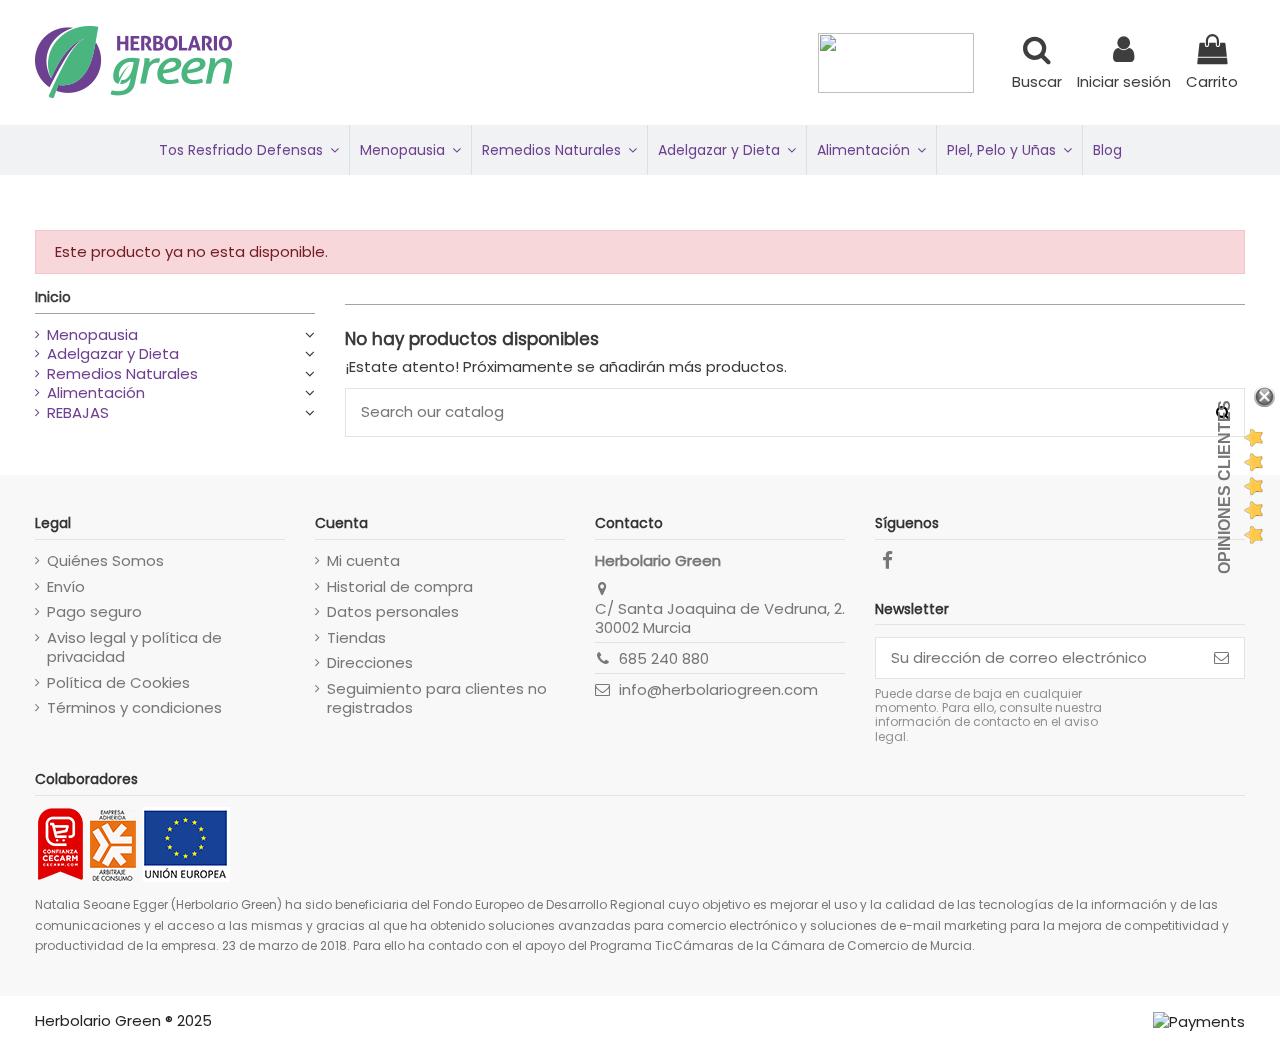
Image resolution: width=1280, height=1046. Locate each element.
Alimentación (96, 393)
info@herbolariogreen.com (718, 689)
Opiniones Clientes (1224, 487)
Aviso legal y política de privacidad (134, 647)
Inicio (53, 297)
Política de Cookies (118, 683)
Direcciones (370, 663)
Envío (66, 587)
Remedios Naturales (122, 374)
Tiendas (356, 638)
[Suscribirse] (1221, 658)
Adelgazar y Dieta (113, 354)
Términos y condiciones (134, 708)
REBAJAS (78, 413)
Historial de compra (400, 587)
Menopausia (92, 335)
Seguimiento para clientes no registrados (437, 698)
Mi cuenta (363, 561)
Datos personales (393, 612)
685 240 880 (664, 658)
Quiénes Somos (105, 561)
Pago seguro (94, 612)
